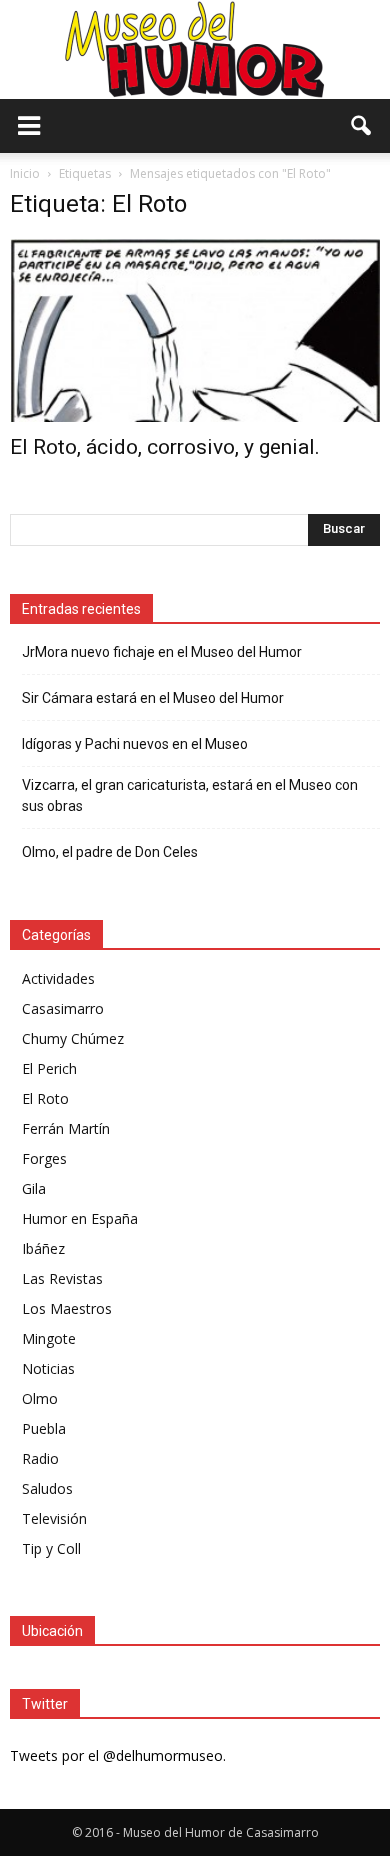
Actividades (58, 978)
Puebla (44, 1428)
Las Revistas (62, 1278)
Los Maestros (67, 1308)
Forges (44, 1158)
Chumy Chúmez (73, 1038)
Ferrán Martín (66, 1128)
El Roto (45, 1098)
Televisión (54, 1518)
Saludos (47, 1488)
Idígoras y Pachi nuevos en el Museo (135, 744)
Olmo (40, 1398)
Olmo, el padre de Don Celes (110, 852)
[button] (362, 126)
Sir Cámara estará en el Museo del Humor (153, 698)
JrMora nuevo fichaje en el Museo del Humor (162, 652)
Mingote (49, 1338)
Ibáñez (43, 1248)
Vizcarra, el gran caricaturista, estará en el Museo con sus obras (190, 795)
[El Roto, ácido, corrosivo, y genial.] (195, 330)
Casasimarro (63, 1008)
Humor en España (80, 1218)
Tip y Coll (51, 1548)
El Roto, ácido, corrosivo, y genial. (165, 447)
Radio (40, 1458)
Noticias (48, 1368)
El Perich (49, 1068)
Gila (34, 1188)
